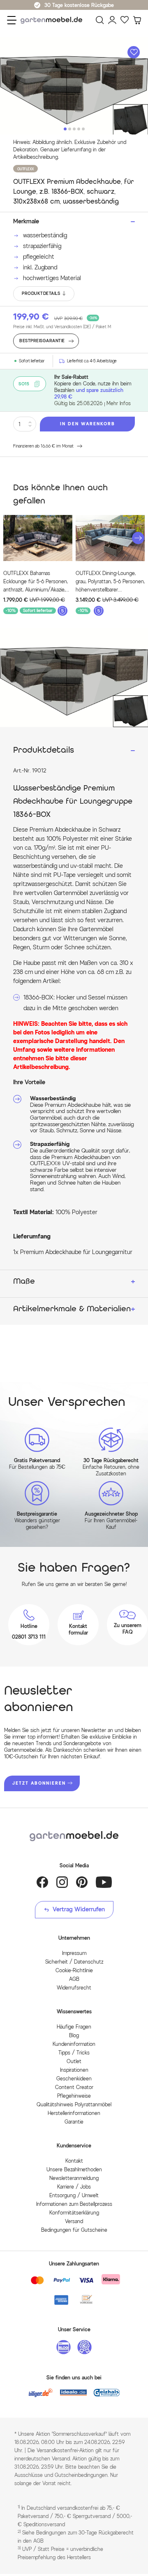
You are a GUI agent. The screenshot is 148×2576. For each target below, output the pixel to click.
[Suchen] (100, 20)
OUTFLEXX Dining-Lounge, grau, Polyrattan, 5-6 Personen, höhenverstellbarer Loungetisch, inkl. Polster (110, 582)
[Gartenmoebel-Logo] (74, 1836)
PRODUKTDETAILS (41, 293)
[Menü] (12, 20)
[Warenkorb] (137, 20)
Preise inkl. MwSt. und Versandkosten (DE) (62, 327)
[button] (138, 538)
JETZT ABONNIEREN (39, 1783)
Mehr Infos (119, 403)
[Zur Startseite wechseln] (53, 20)
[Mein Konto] (112, 20)
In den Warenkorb (88, 424)
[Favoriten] (125, 20)
